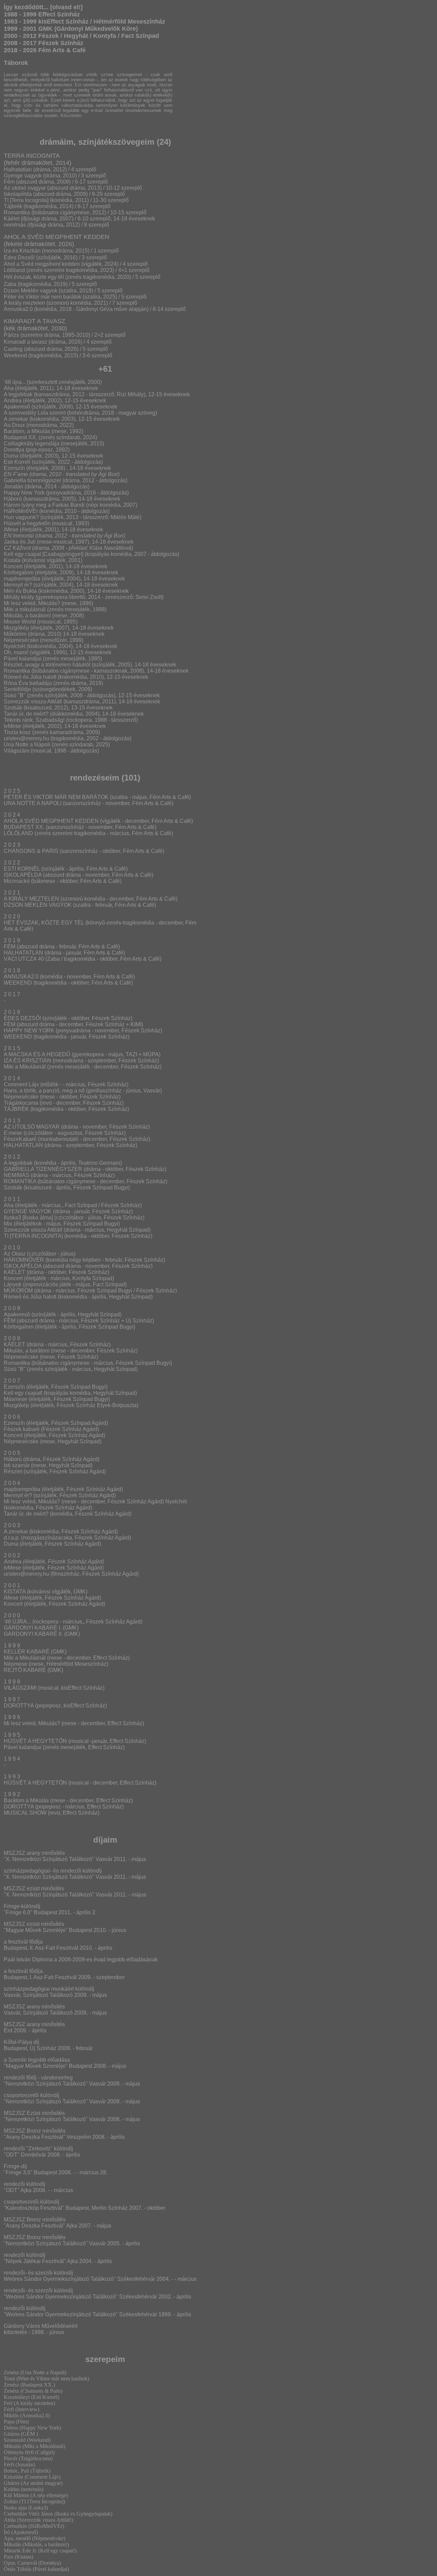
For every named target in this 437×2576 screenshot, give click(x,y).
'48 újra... (15, 382)
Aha (9, 388)
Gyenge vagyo (21, 176)
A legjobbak (18, 394)
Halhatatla (16, 169)
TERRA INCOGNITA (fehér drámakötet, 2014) (38, 159)
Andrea (13, 400)
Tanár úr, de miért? (26, 714)
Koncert (13, 566)
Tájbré (12, 206)
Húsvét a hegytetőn (27, 523)
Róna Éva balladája (28, 683)
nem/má (13, 225)
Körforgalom (19, 573)
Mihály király (19, 597)
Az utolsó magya (24, 188)
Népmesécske (21, 640)
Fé (7, 182)
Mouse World (20, 622)
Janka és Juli (20, 542)
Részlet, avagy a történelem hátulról (47, 665)
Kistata (12, 560)
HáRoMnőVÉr (21, 511)
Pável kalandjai (23, 659)
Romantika (17, 671)
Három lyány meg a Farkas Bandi (44, 505)
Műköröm (15, 634)
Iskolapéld (16, 194)
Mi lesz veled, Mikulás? (32, 603)
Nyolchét (15, 646)
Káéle (11, 219)
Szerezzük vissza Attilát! (33, 702)
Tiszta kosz (18, 732)
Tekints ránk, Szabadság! (34, 720)
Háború (13, 499)
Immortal (23, 536)
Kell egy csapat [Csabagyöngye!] (44, 554)
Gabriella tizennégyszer (32, 480)
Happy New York (24, 493)
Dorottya (14, 450)
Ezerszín (14, 468)
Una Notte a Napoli (27, 745)
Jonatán (13, 486)
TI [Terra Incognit (24, 200)
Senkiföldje (17, 689)
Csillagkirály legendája (32, 443)
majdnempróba (22, 579)
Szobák (13, 708)
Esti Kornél (17, 462)
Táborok (16, 63)
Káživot (22, 548)
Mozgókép (16, 628)
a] (46, 200)
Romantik (15, 212)
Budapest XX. (20, 437)
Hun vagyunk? (21, 517)
